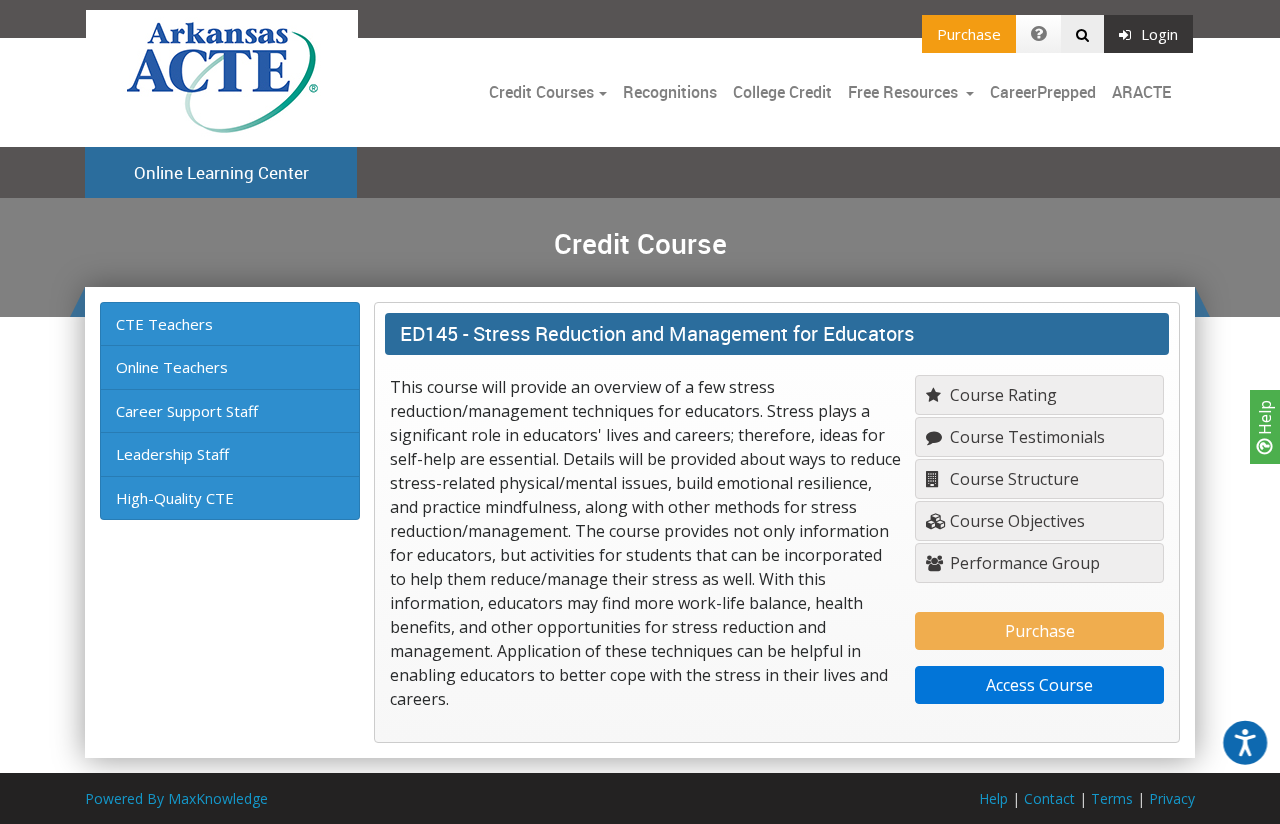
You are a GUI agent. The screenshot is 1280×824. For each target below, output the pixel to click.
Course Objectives (1015, 521)
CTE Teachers (164, 324)
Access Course (1039, 685)
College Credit (782, 92)
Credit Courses (541, 92)
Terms (1112, 798)
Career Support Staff (187, 411)
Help (1265, 419)
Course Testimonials (1025, 437)
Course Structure (1012, 479)
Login (1159, 34)
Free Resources (903, 92)
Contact (1049, 798)
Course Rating (1001, 395)
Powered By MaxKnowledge (176, 798)
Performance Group (1023, 563)
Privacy (1172, 798)
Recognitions (670, 92)
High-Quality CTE (175, 498)
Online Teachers (172, 367)
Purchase (969, 34)
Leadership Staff (172, 454)
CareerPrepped (1043, 92)
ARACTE (1141, 92)
